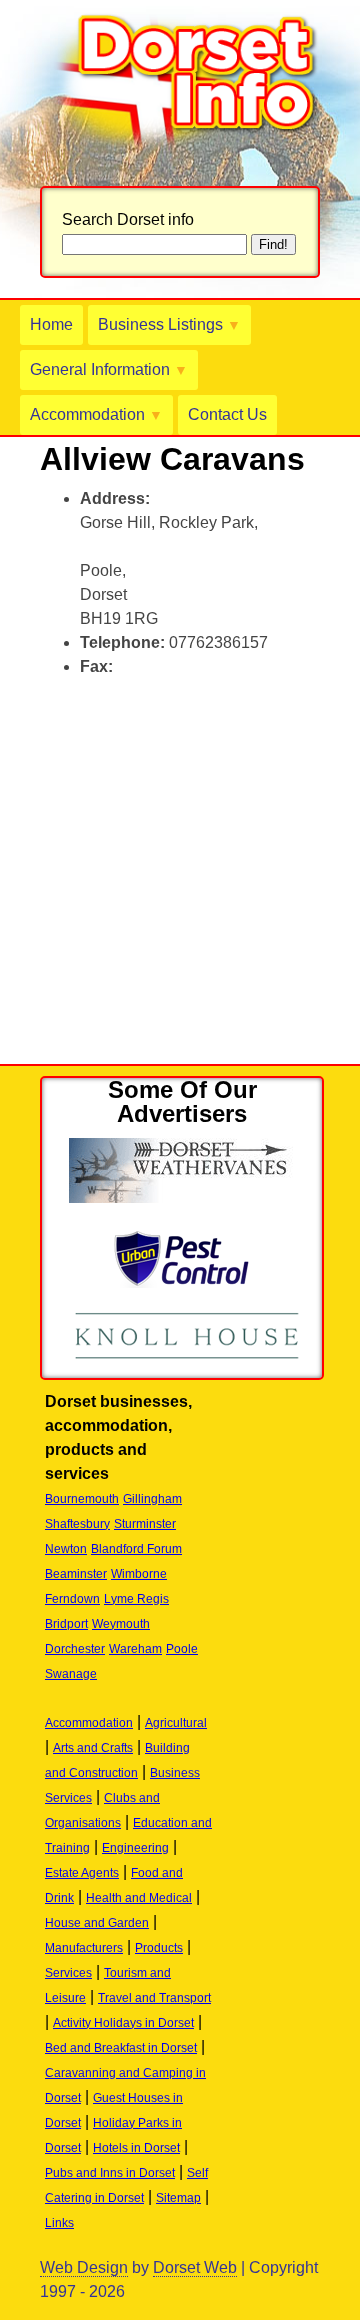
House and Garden (97, 1923)
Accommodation (96, 414)
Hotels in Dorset (136, 2148)
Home (51, 324)
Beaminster (76, 1574)
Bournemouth (82, 1499)
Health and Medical (139, 1898)
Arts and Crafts (93, 1748)
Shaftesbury (77, 1524)
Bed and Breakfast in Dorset (121, 2048)
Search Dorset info (128, 219)
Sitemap (178, 2198)
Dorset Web (195, 2267)
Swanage (71, 1674)
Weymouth (121, 1624)
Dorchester (75, 1649)
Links (59, 2223)
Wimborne (139, 1574)
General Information (109, 369)
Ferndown (72, 1599)
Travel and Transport (154, 1998)
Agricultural (176, 1723)
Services (68, 1973)
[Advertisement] (180, 875)
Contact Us (227, 414)
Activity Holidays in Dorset (123, 2023)
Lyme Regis (136, 1599)
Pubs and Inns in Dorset (110, 2173)
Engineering (135, 1848)
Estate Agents (82, 1873)
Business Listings (169, 324)
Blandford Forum (136, 1549)
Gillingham (152, 1499)
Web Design (84, 2267)
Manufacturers (84, 1948)
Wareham (135, 1649)
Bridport (66, 1624)
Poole (182, 1649)
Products (159, 1948)
